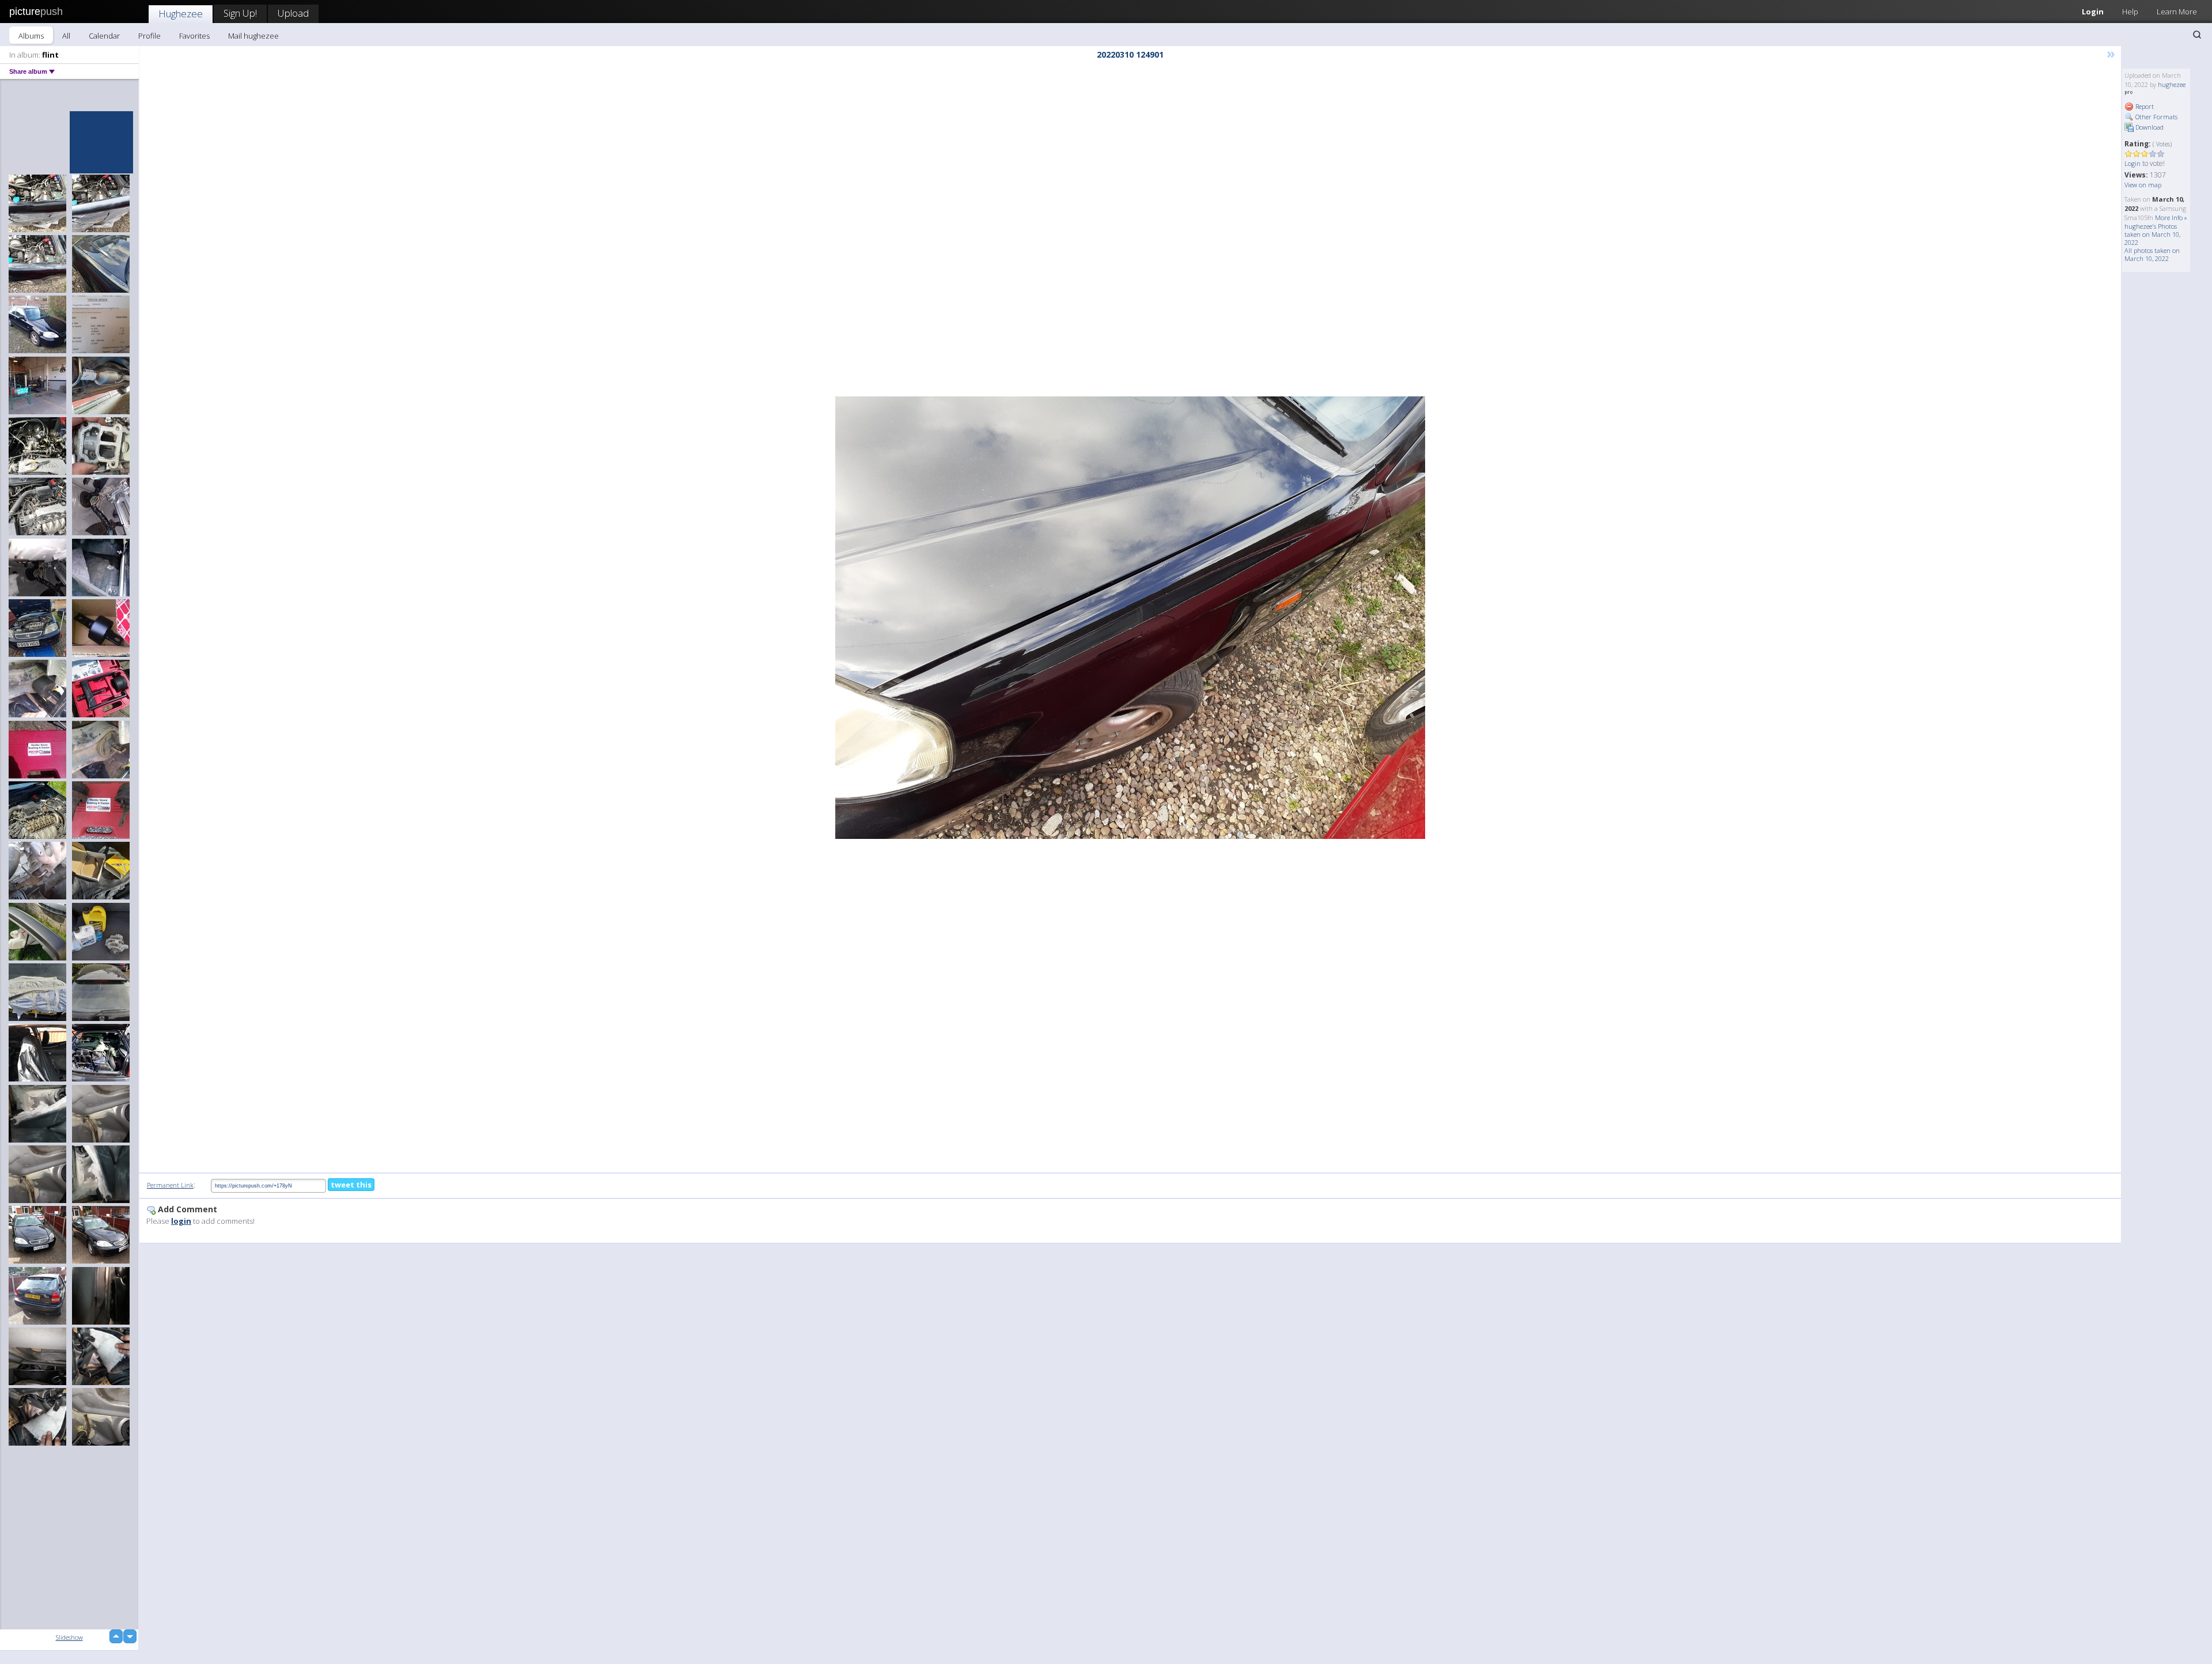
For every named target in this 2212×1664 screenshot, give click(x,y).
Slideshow (69, 1637)
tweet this (351, 1185)
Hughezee (181, 14)
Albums (31, 36)
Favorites (194, 36)
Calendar (104, 36)
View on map (2143, 185)
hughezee (2172, 84)
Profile (149, 36)
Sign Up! (240, 13)
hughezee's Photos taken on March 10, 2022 (2152, 234)
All (66, 36)
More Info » (2171, 218)
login (181, 1221)
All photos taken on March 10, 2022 (2152, 254)
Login (2093, 12)
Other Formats (2156, 117)
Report (2144, 106)
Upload (293, 13)
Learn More (2177, 12)
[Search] (2197, 35)
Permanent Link (170, 1185)
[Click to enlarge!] (1130, 618)
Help (2130, 12)
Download (2149, 127)
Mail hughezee (253, 36)
